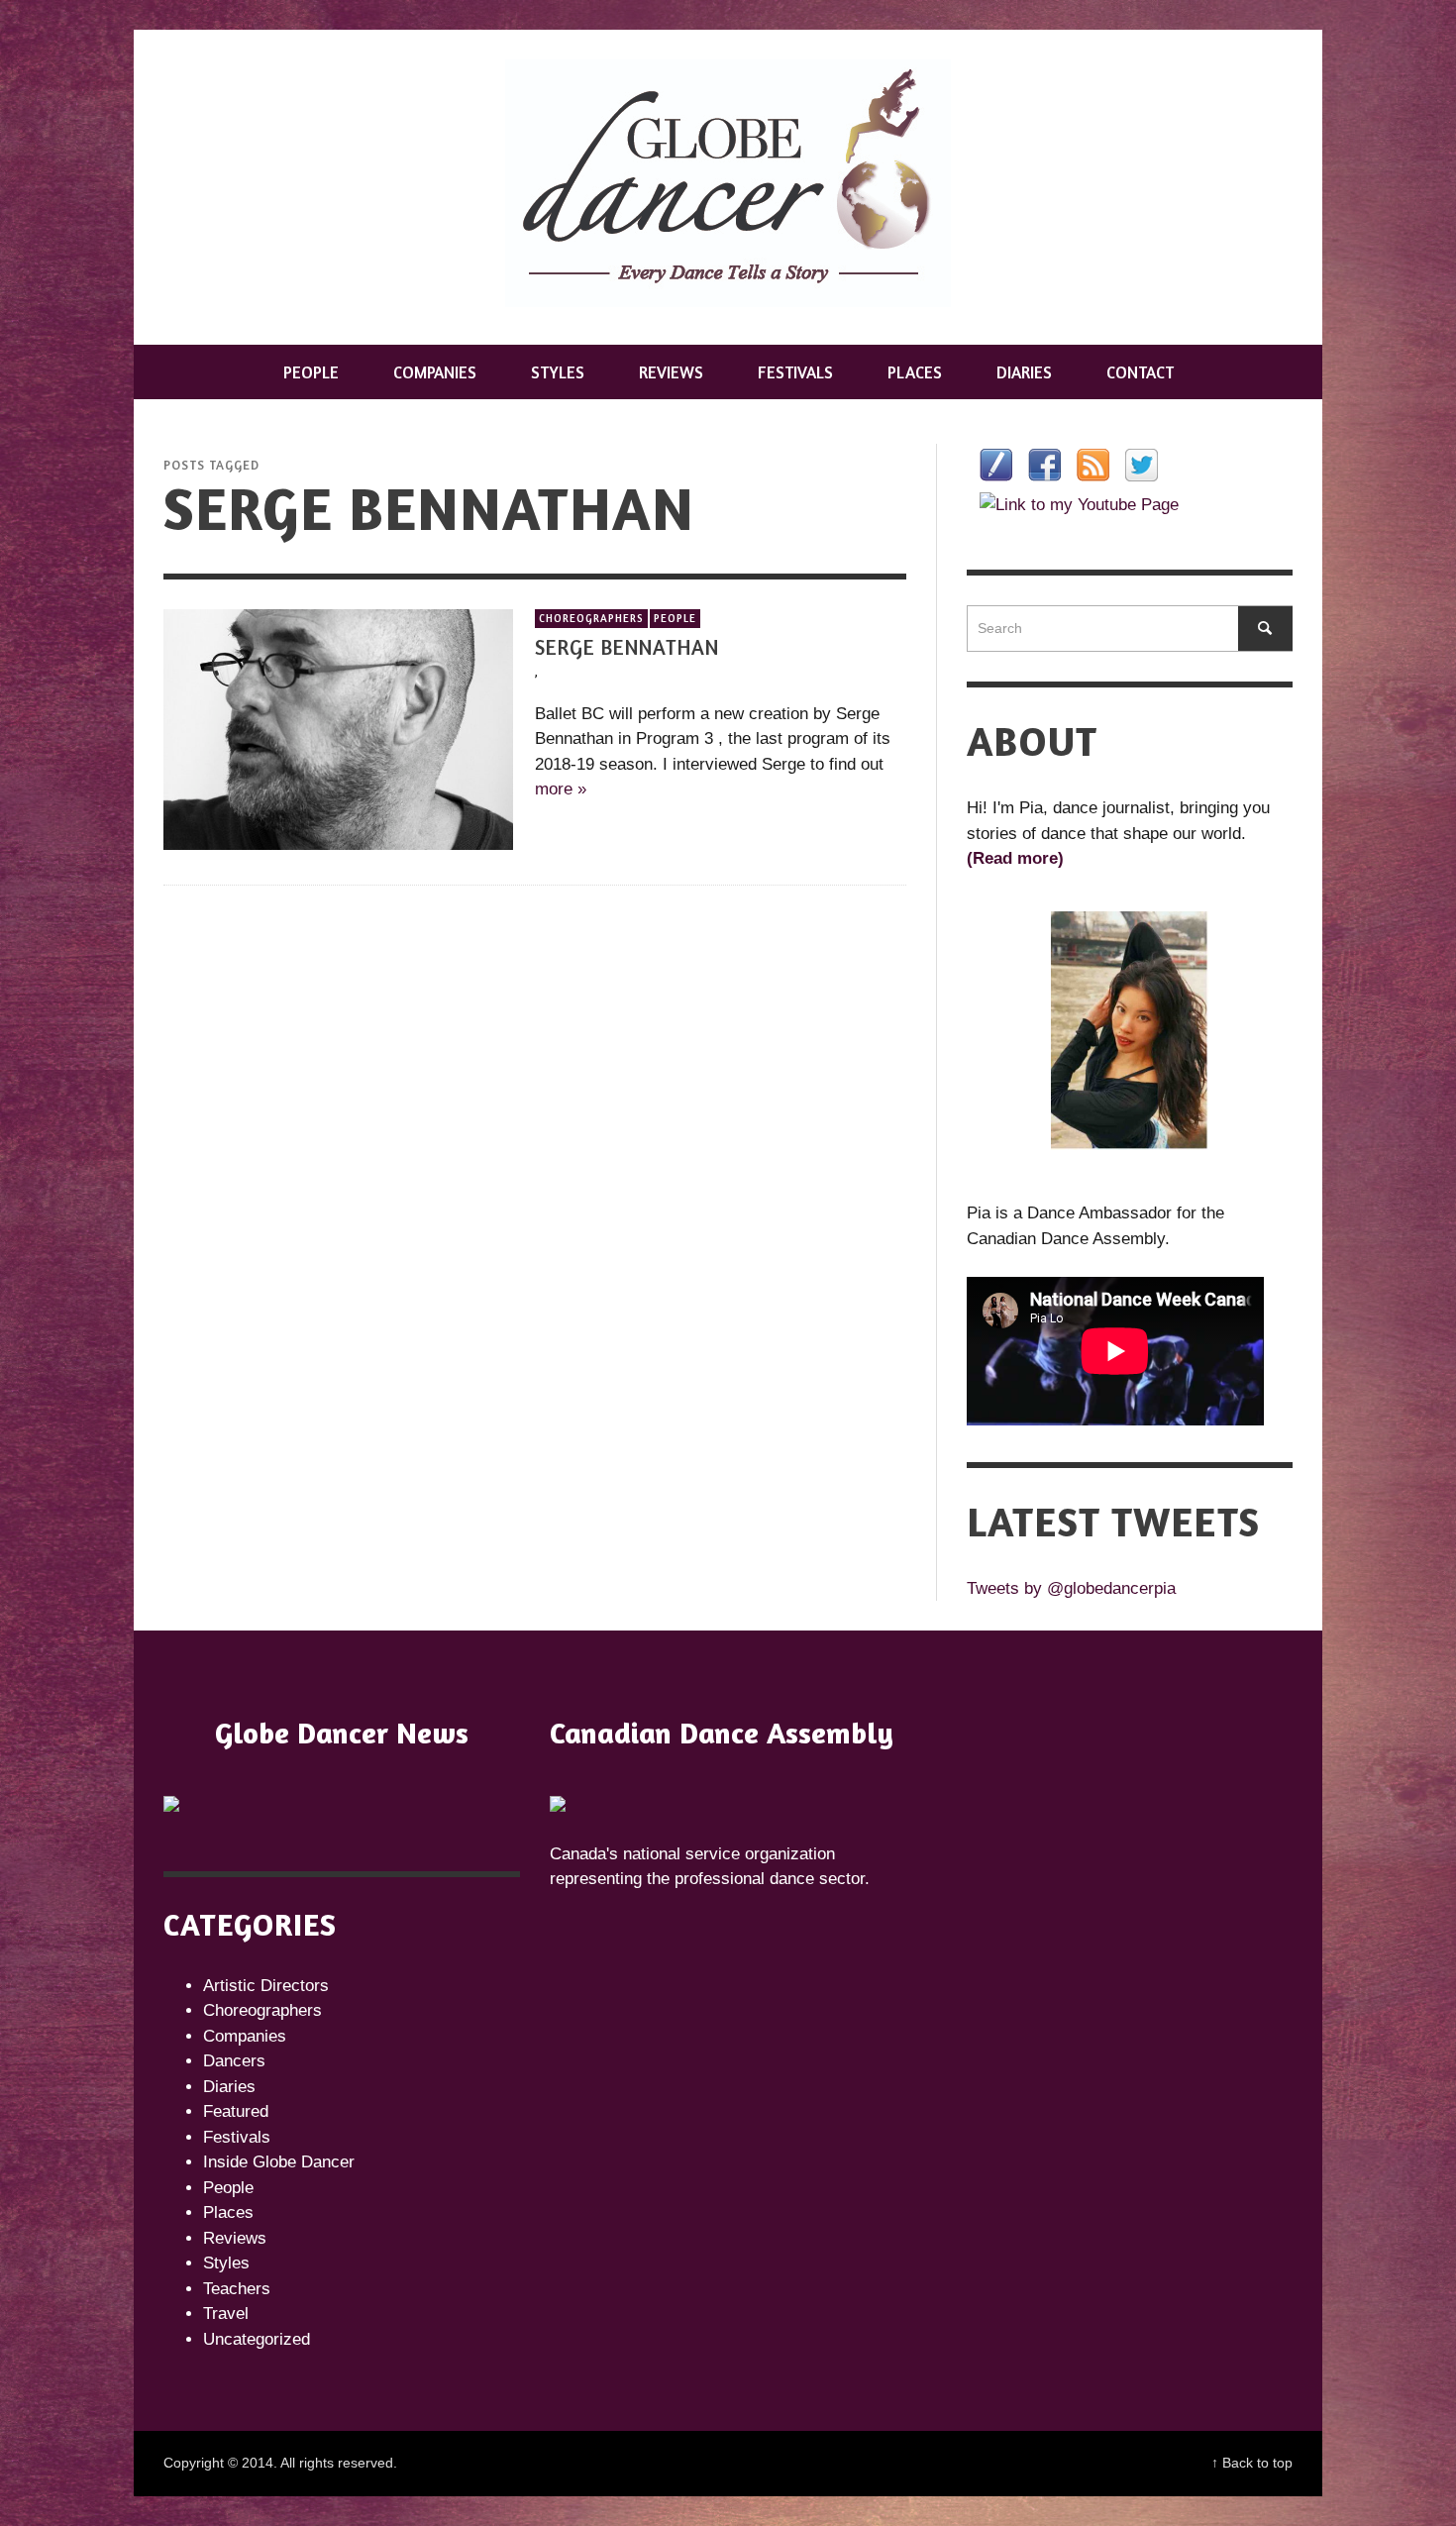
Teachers (237, 2289)
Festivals (237, 2137)
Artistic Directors (266, 1986)
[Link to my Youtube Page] (1079, 504)
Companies (245, 2036)
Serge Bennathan (627, 647)
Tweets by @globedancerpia (1071, 1588)
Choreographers (591, 618)
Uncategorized (257, 2339)
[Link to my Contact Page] (996, 465)
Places (228, 2212)
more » (561, 790)
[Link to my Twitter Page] (1142, 465)
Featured (236, 2111)
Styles (226, 2263)
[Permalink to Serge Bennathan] (338, 729)
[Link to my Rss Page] (1093, 465)
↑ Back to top (1252, 2463)
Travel (226, 2314)
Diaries (229, 2087)
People (675, 618)
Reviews (235, 2238)
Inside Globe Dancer (279, 2162)
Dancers (234, 2061)
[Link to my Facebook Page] (1044, 465)
